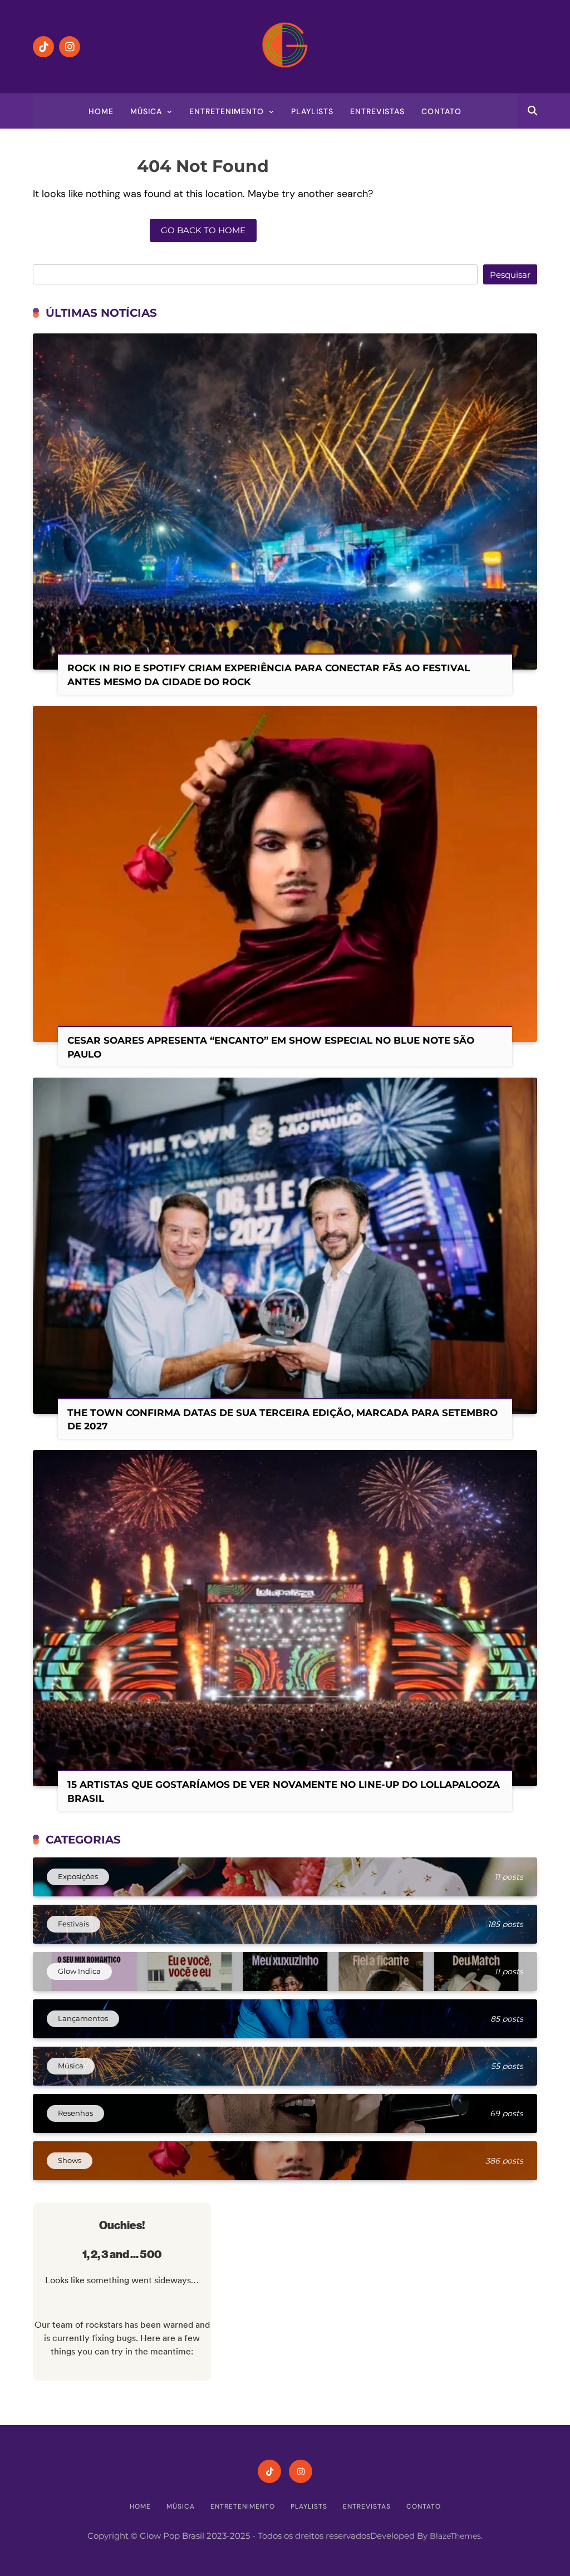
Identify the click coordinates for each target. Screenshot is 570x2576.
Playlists (312, 111)
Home (101, 111)
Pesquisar (510, 275)
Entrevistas (377, 111)
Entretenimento (227, 111)
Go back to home (203, 230)
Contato (441, 111)
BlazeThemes (455, 2536)
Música (146, 111)
